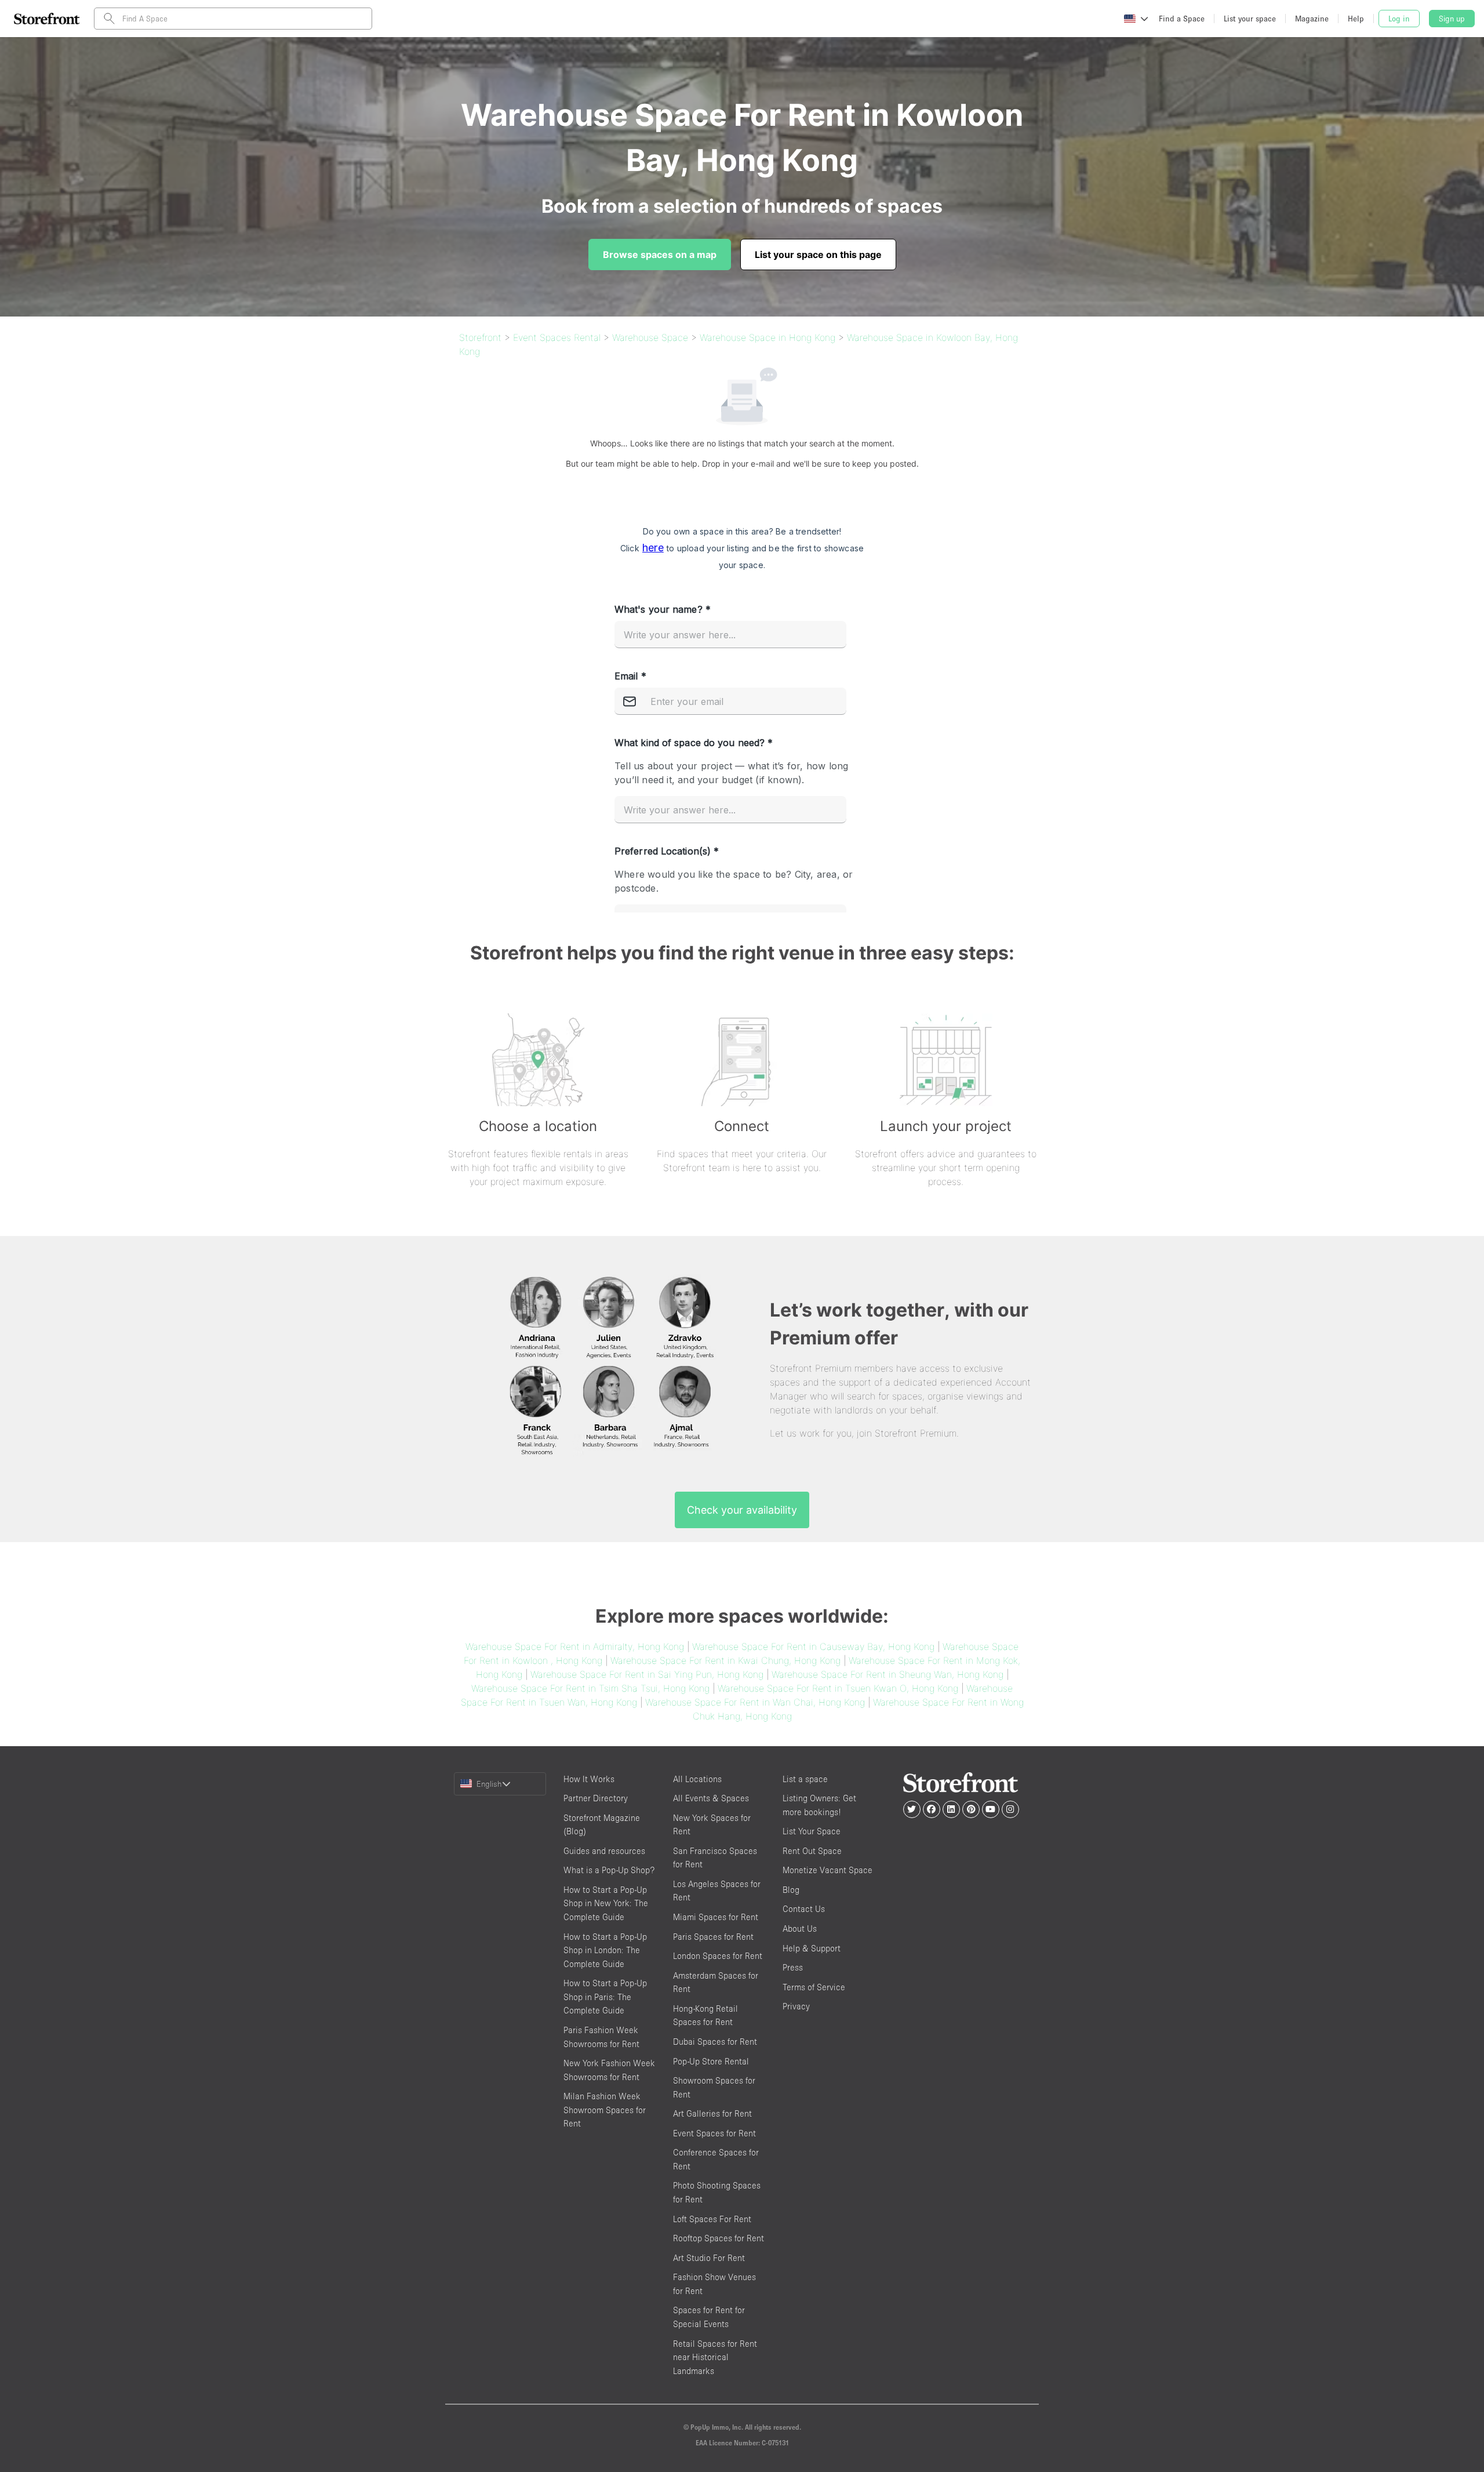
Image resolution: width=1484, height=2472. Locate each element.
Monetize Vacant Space (828, 1870)
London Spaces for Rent (718, 1956)
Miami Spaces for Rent (716, 1917)
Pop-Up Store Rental (711, 2061)
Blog (791, 1890)
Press (793, 1967)
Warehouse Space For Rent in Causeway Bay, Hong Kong (813, 1646)
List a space (805, 1779)
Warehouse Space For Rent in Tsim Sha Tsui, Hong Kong (590, 1688)
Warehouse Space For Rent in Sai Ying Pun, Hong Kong (647, 1674)
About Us (800, 1928)
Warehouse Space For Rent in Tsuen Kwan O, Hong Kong (838, 1688)
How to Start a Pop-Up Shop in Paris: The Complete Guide (605, 1997)
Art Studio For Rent (709, 2258)
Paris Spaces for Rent (713, 1937)
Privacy (796, 2006)
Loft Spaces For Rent (712, 2219)
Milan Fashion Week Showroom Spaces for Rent (605, 2110)
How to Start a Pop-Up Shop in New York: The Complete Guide (606, 1903)
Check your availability (742, 1510)
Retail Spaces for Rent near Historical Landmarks (715, 2357)
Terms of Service (814, 1987)
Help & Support (812, 1948)
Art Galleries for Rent (712, 2113)
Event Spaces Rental (557, 337)
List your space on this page (818, 255)
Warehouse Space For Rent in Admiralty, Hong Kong (575, 1646)
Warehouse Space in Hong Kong (768, 337)
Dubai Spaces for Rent (715, 2042)
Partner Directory (596, 1798)
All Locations (697, 1779)
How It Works (589, 1779)
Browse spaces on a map (660, 255)
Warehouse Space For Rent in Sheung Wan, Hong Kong (888, 1674)
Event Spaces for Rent (714, 2133)
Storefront (480, 337)
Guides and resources (604, 1851)
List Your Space (812, 1831)
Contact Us (804, 1909)
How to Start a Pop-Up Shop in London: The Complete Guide (605, 1950)
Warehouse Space (650, 337)
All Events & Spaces (711, 1798)
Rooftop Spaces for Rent (719, 2238)
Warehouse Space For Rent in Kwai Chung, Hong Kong (725, 1660)
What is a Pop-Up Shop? (609, 1870)
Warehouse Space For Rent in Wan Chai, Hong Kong (755, 1702)
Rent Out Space (812, 1851)
